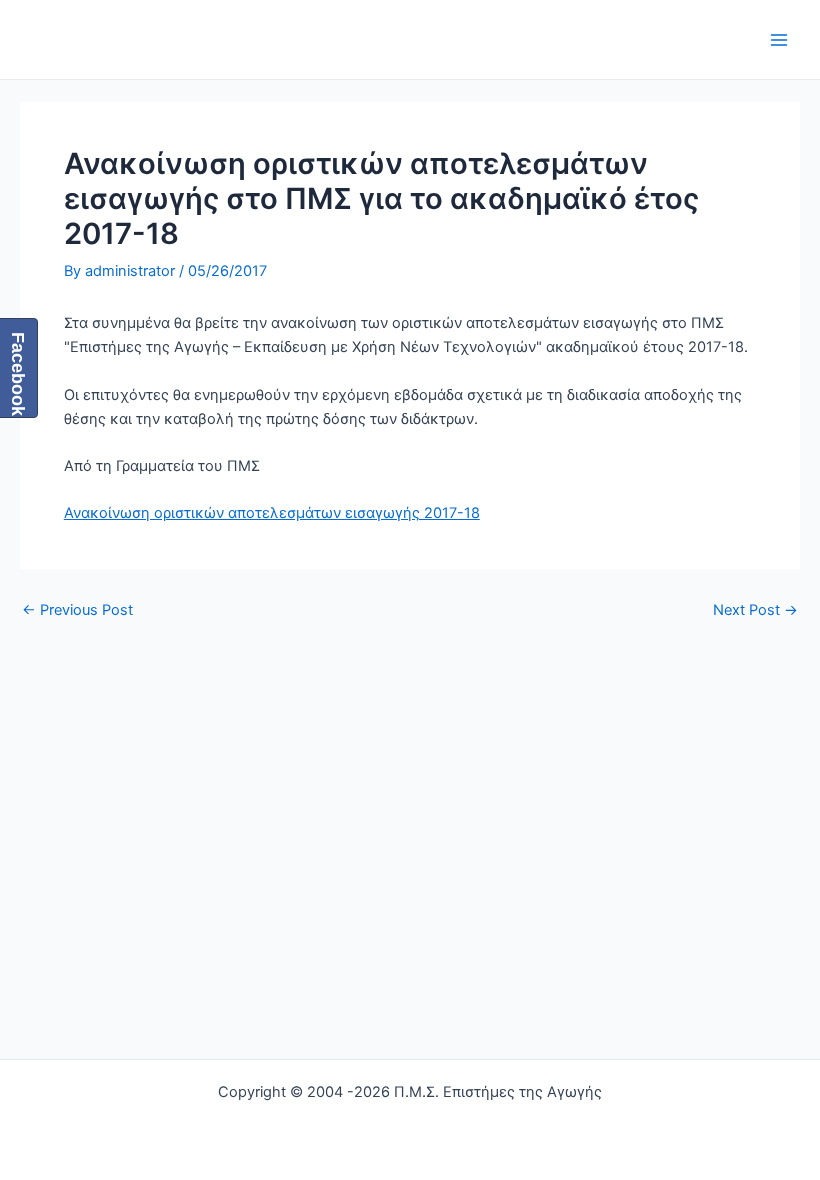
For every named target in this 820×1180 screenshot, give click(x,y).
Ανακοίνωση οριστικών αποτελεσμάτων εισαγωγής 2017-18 (272, 513)
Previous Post (77, 610)
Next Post (755, 610)
